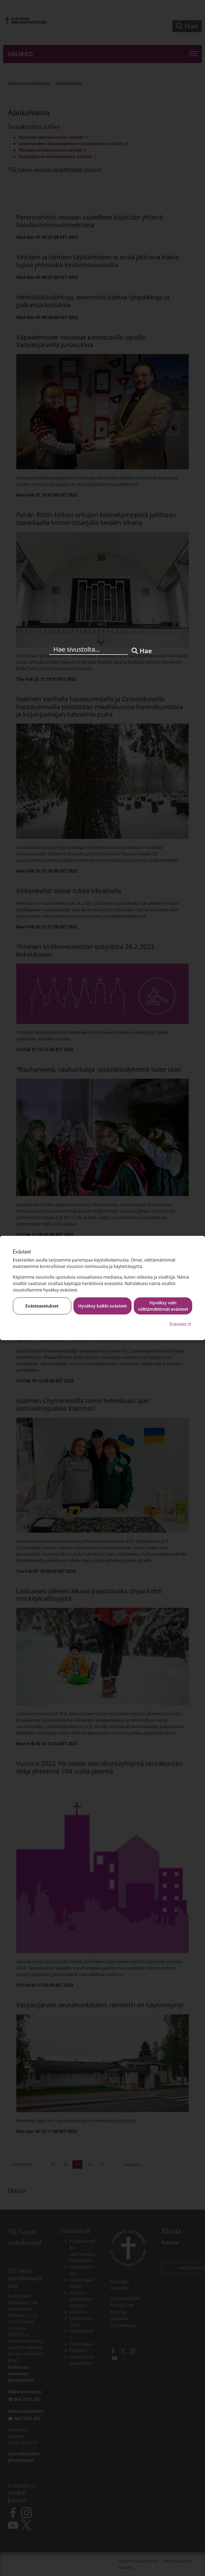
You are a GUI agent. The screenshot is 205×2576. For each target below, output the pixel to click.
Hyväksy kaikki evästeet (102, 1306)
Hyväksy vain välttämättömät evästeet (163, 1306)
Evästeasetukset (42, 1306)
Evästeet (181, 1324)
